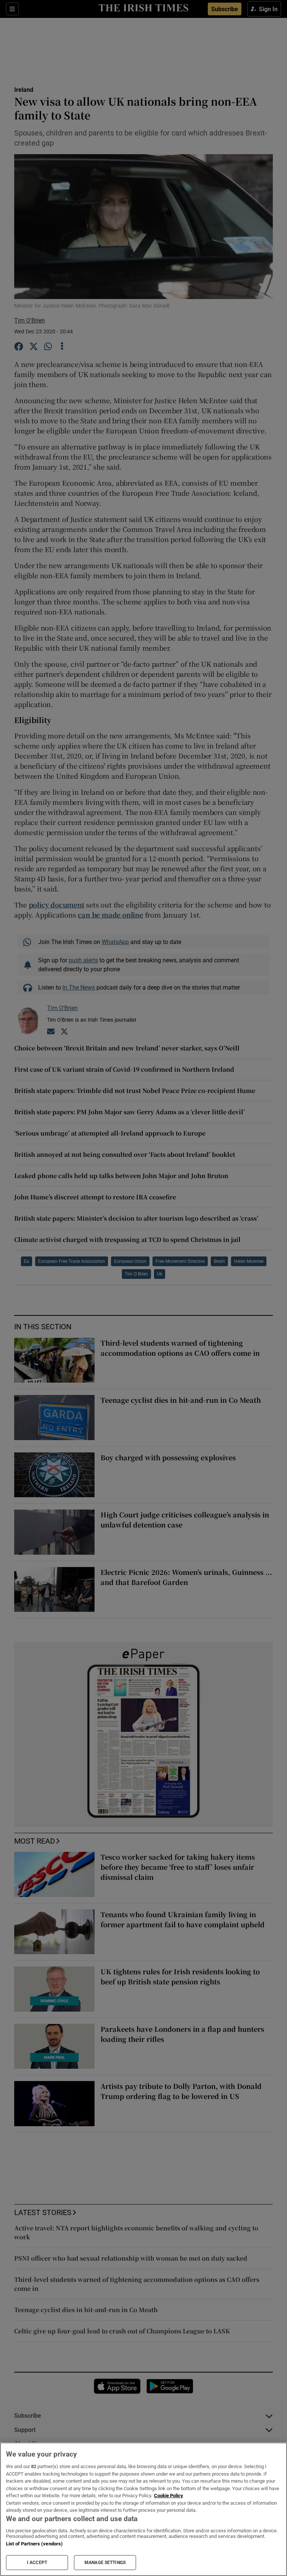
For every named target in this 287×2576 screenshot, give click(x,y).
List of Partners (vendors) (34, 2544)
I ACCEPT (37, 2563)
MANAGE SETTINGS (105, 2563)
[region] (143, 2509)
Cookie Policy (169, 2496)
